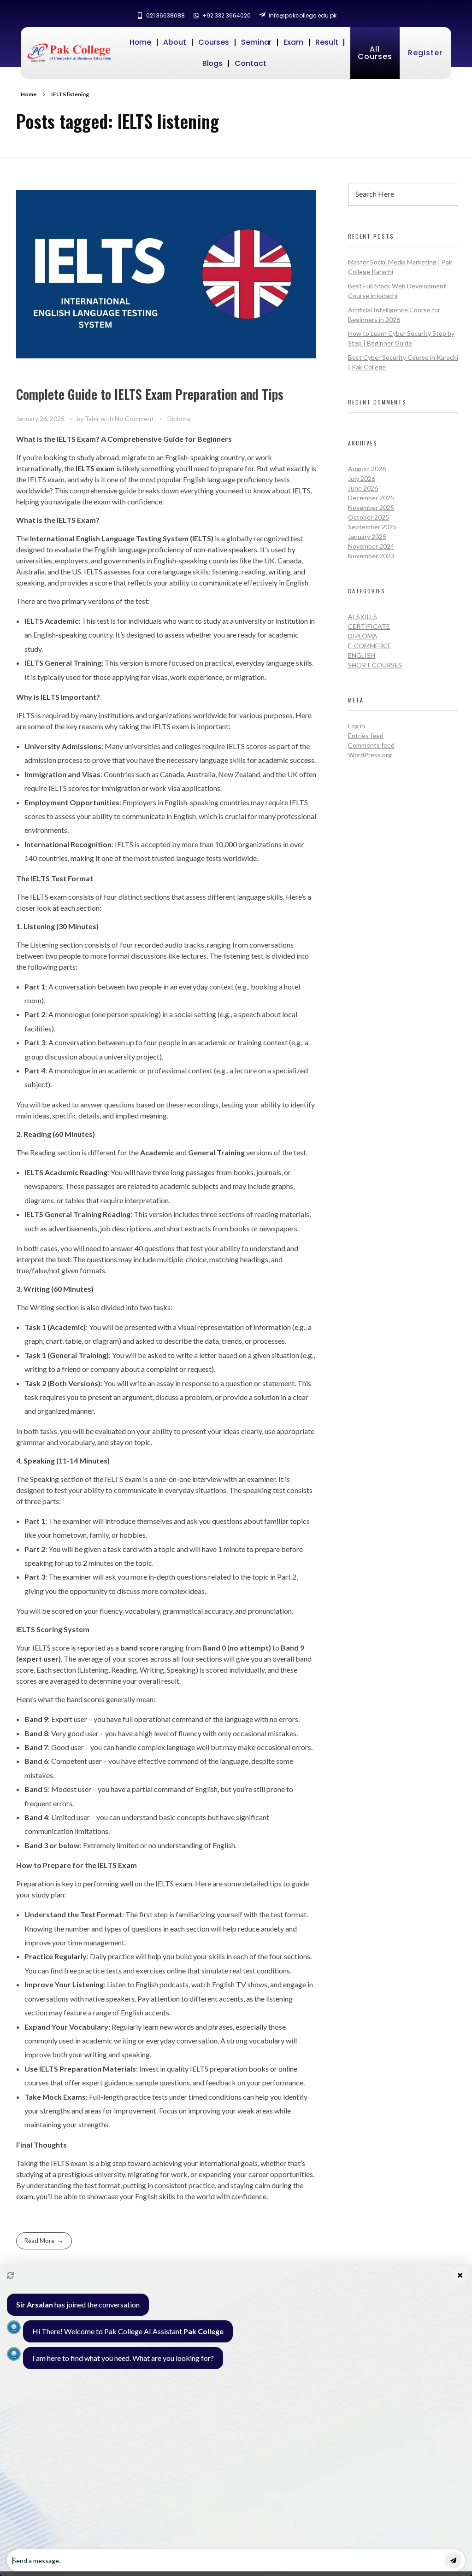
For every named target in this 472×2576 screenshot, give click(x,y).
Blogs (213, 63)
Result (327, 42)
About (175, 42)
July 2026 (362, 478)
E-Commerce (370, 646)
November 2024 (371, 546)
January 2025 (367, 536)
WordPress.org (370, 755)
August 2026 (367, 469)
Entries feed (366, 735)
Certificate (369, 626)
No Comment (134, 419)
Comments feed (371, 745)
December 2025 (371, 498)
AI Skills (363, 617)
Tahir (93, 419)
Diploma (179, 419)
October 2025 (369, 517)
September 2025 (372, 527)
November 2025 (371, 507)
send (453, 2560)
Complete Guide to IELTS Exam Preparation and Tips (150, 394)
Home (141, 42)
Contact (250, 63)
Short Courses (375, 665)
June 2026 (363, 488)
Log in (357, 726)
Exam (293, 42)
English (362, 655)
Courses (214, 42)
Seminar (256, 42)
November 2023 (371, 556)
